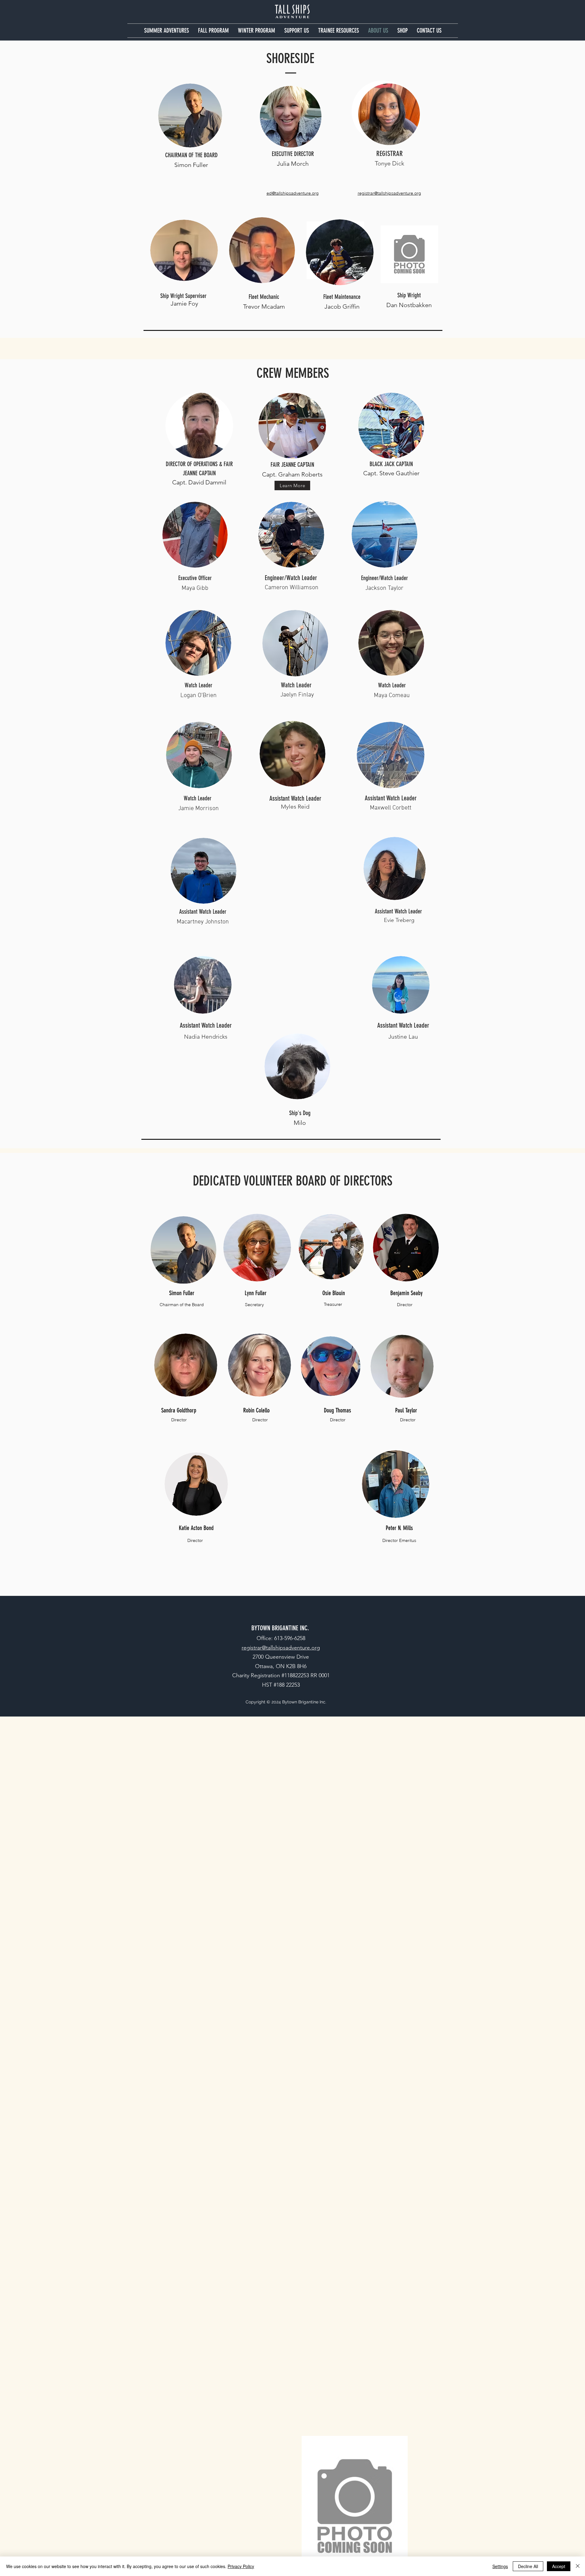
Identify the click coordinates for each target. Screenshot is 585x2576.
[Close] (578, 2566)
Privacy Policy (241, 2566)
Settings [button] (500, 2566)
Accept (559, 2566)
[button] (167, 31)
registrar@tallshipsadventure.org (389, 193)
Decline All (528, 2566)
